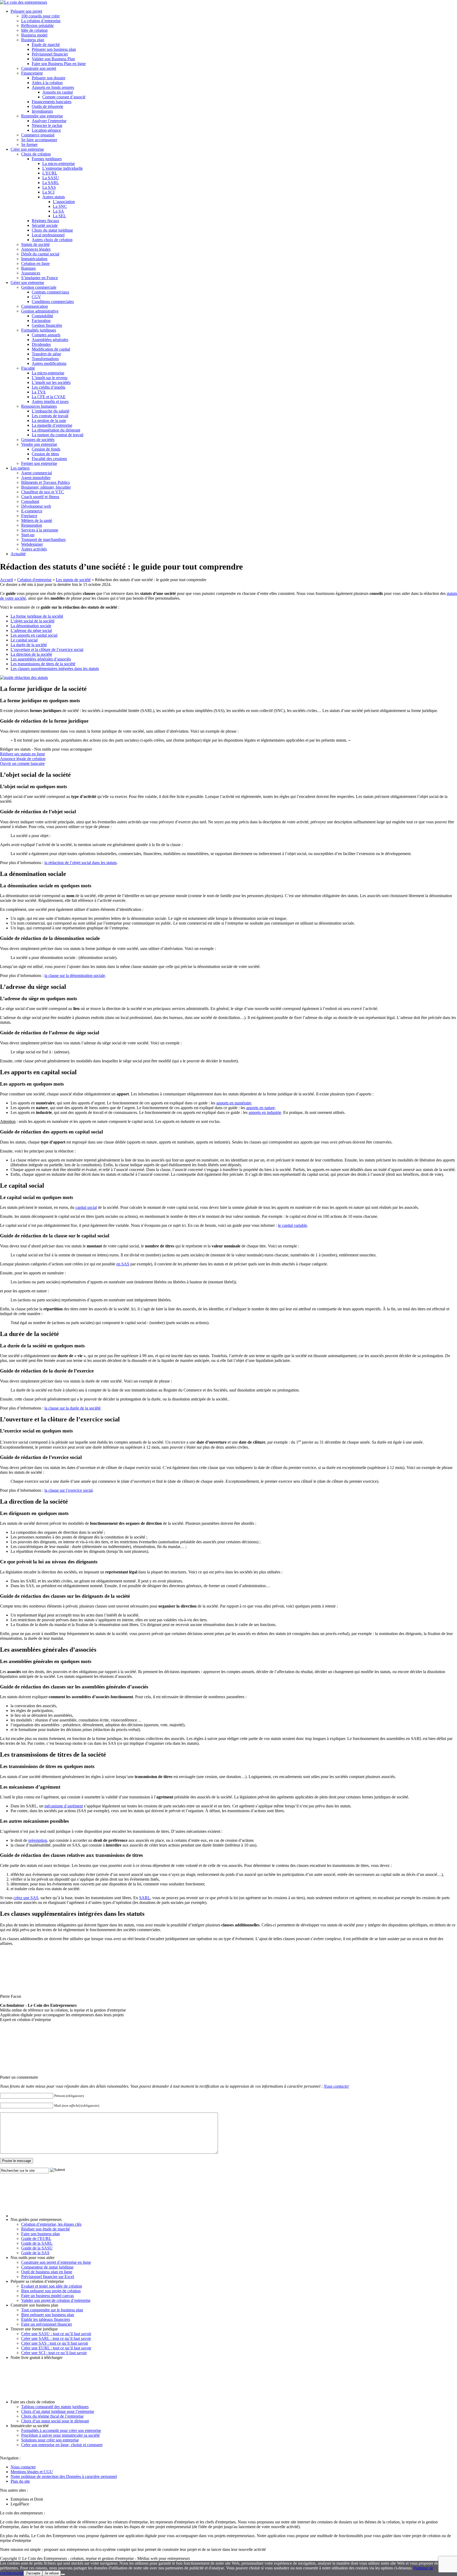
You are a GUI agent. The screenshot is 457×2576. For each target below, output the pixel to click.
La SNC (60, 206)
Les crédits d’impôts (49, 387)
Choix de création (36, 154)
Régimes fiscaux (45, 221)
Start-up (28, 535)
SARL (145, 1898)
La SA (58, 211)
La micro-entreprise (59, 164)
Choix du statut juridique (52, 230)
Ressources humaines (39, 406)
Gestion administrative (40, 311)
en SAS (123, 1264)
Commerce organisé (38, 135)
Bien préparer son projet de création (51, 2291)
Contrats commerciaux (51, 292)
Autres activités (34, 549)
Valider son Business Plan (53, 59)
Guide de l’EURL (36, 2238)
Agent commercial (36, 473)
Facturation (41, 321)
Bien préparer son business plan (48, 2315)
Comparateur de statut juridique (47, 2267)
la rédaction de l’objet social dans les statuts (81, 863)
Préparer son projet (26, 11)
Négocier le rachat (47, 125)
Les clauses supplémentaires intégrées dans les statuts (55, 669)
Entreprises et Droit (27, 2499)
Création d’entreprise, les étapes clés (51, 2224)
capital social (86, 1207)
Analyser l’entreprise (49, 121)
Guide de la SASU (37, 2248)
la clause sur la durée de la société (72, 1408)
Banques (28, 268)
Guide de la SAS (35, 2253)
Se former (29, 144)
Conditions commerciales (53, 302)
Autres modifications (49, 363)
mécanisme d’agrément (64, 1806)
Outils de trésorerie (47, 106)
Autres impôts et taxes (50, 401)
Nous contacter (336, 2086)
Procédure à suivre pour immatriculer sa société (60, 2435)
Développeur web (36, 506)
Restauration (32, 525)
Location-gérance (46, 130)
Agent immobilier (36, 478)
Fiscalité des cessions (49, 459)
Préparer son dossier (49, 78)
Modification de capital (51, 349)
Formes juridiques (47, 159)
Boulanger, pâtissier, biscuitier (46, 487)
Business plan (33, 40)
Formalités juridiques (39, 330)
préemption (38, 1840)
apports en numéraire (234, 1103)
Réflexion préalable (37, 26)
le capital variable (293, 1225)
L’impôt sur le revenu (50, 378)
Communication (35, 306)
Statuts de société (35, 244)
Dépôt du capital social (40, 254)
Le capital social (24, 640)
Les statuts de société (73, 580)
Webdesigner (32, 544)
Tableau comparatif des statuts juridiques (55, 2407)
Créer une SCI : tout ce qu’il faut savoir (54, 2353)
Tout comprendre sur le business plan (52, 2310)
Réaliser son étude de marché (45, 2229)
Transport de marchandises (43, 539)
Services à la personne (40, 530)
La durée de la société (29, 645)
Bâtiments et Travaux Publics (45, 482)
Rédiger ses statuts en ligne (22, 754)
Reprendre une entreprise (42, 116)
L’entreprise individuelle (63, 168)
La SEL (60, 216)
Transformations (45, 359)
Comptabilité (42, 316)
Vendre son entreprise (39, 444)
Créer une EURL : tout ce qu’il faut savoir (56, 2348)
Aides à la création (47, 83)
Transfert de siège (46, 354)
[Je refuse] (63, 2574)
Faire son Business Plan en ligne (59, 64)
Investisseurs (42, 111)
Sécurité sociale (45, 225)
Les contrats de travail (50, 416)
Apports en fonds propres (53, 87)
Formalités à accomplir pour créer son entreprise (61, 2430)
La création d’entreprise (41, 21)
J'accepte (33, 2573)
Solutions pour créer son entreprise (50, 2440)
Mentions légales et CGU (32, 2472)
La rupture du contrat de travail (58, 435)
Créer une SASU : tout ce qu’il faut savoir (56, 2334)
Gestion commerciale (39, 287)
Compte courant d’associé (64, 97)
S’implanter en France (40, 278)
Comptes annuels (46, 335)
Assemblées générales (50, 340)
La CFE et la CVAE (49, 397)
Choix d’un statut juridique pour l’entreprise (58, 2411)
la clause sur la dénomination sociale (75, 975)
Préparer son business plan (54, 49)
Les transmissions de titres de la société (43, 664)
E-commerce (32, 511)
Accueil (6, 580)
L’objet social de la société (33, 621)
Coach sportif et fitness (40, 497)
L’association (64, 202)
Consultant (30, 501)
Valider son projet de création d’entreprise (56, 2300)
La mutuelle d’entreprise (52, 425)
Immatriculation (34, 259)
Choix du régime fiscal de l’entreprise (52, 2416)
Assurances (31, 273)
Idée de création (34, 30)
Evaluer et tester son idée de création (52, 2286)
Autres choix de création (52, 240)
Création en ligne (35, 263)
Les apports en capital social (34, 635)
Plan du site (20, 2481)
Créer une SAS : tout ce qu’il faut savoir (55, 2343)
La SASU (51, 178)
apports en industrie (265, 1112)
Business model (34, 35)
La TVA (39, 392)
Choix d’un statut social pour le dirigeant (55, 2421)
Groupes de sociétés (38, 440)
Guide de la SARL (37, 2243)
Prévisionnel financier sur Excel (48, 2277)
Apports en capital (58, 92)
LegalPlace (20, 2504)
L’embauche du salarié (51, 411)
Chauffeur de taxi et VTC (43, 492)
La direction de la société (31, 654)
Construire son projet (39, 68)
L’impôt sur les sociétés (51, 382)
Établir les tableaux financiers (46, 2319)
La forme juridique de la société (37, 616)
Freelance (29, 516)
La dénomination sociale (31, 626)
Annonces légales (36, 249)
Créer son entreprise (27, 149)
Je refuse (52, 2573)
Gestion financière (47, 325)
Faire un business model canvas (47, 2296)
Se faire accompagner (39, 140)
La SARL (51, 183)
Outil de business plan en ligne (47, 2272)
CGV (36, 297)
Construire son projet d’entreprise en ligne (56, 2262)
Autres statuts (54, 197)
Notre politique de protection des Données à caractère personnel (64, 2476)
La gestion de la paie (49, 421)
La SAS (49, 187)
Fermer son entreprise (39, 463)
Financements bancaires (52, 102)
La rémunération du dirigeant (56, 430)
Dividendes (41, 344)
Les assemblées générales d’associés (41, 659)
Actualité (18, 554)
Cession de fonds (46, 449)
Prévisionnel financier (50, 54)
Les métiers (20, 468)
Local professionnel (48, 235)
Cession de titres (45, 454)
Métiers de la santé (37, 520)
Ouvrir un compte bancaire (22, 763)
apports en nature (261, 1108)
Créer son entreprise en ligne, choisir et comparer (62, 2445)
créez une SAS (26, 1898)
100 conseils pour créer (40, 16)
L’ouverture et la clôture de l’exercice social (47, 649)
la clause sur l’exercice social (68, 1490)
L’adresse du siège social (31, 630)
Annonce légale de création (23, 759)
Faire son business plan (40, 2234)
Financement (32, 73)
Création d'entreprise (34, 580)
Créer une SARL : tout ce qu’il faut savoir (56, 2338)
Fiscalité (28, 368)
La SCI (48, 192)
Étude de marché (46, 45)
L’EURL (50, 173)
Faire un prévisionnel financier (47, 2324)
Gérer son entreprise (27, 283)
